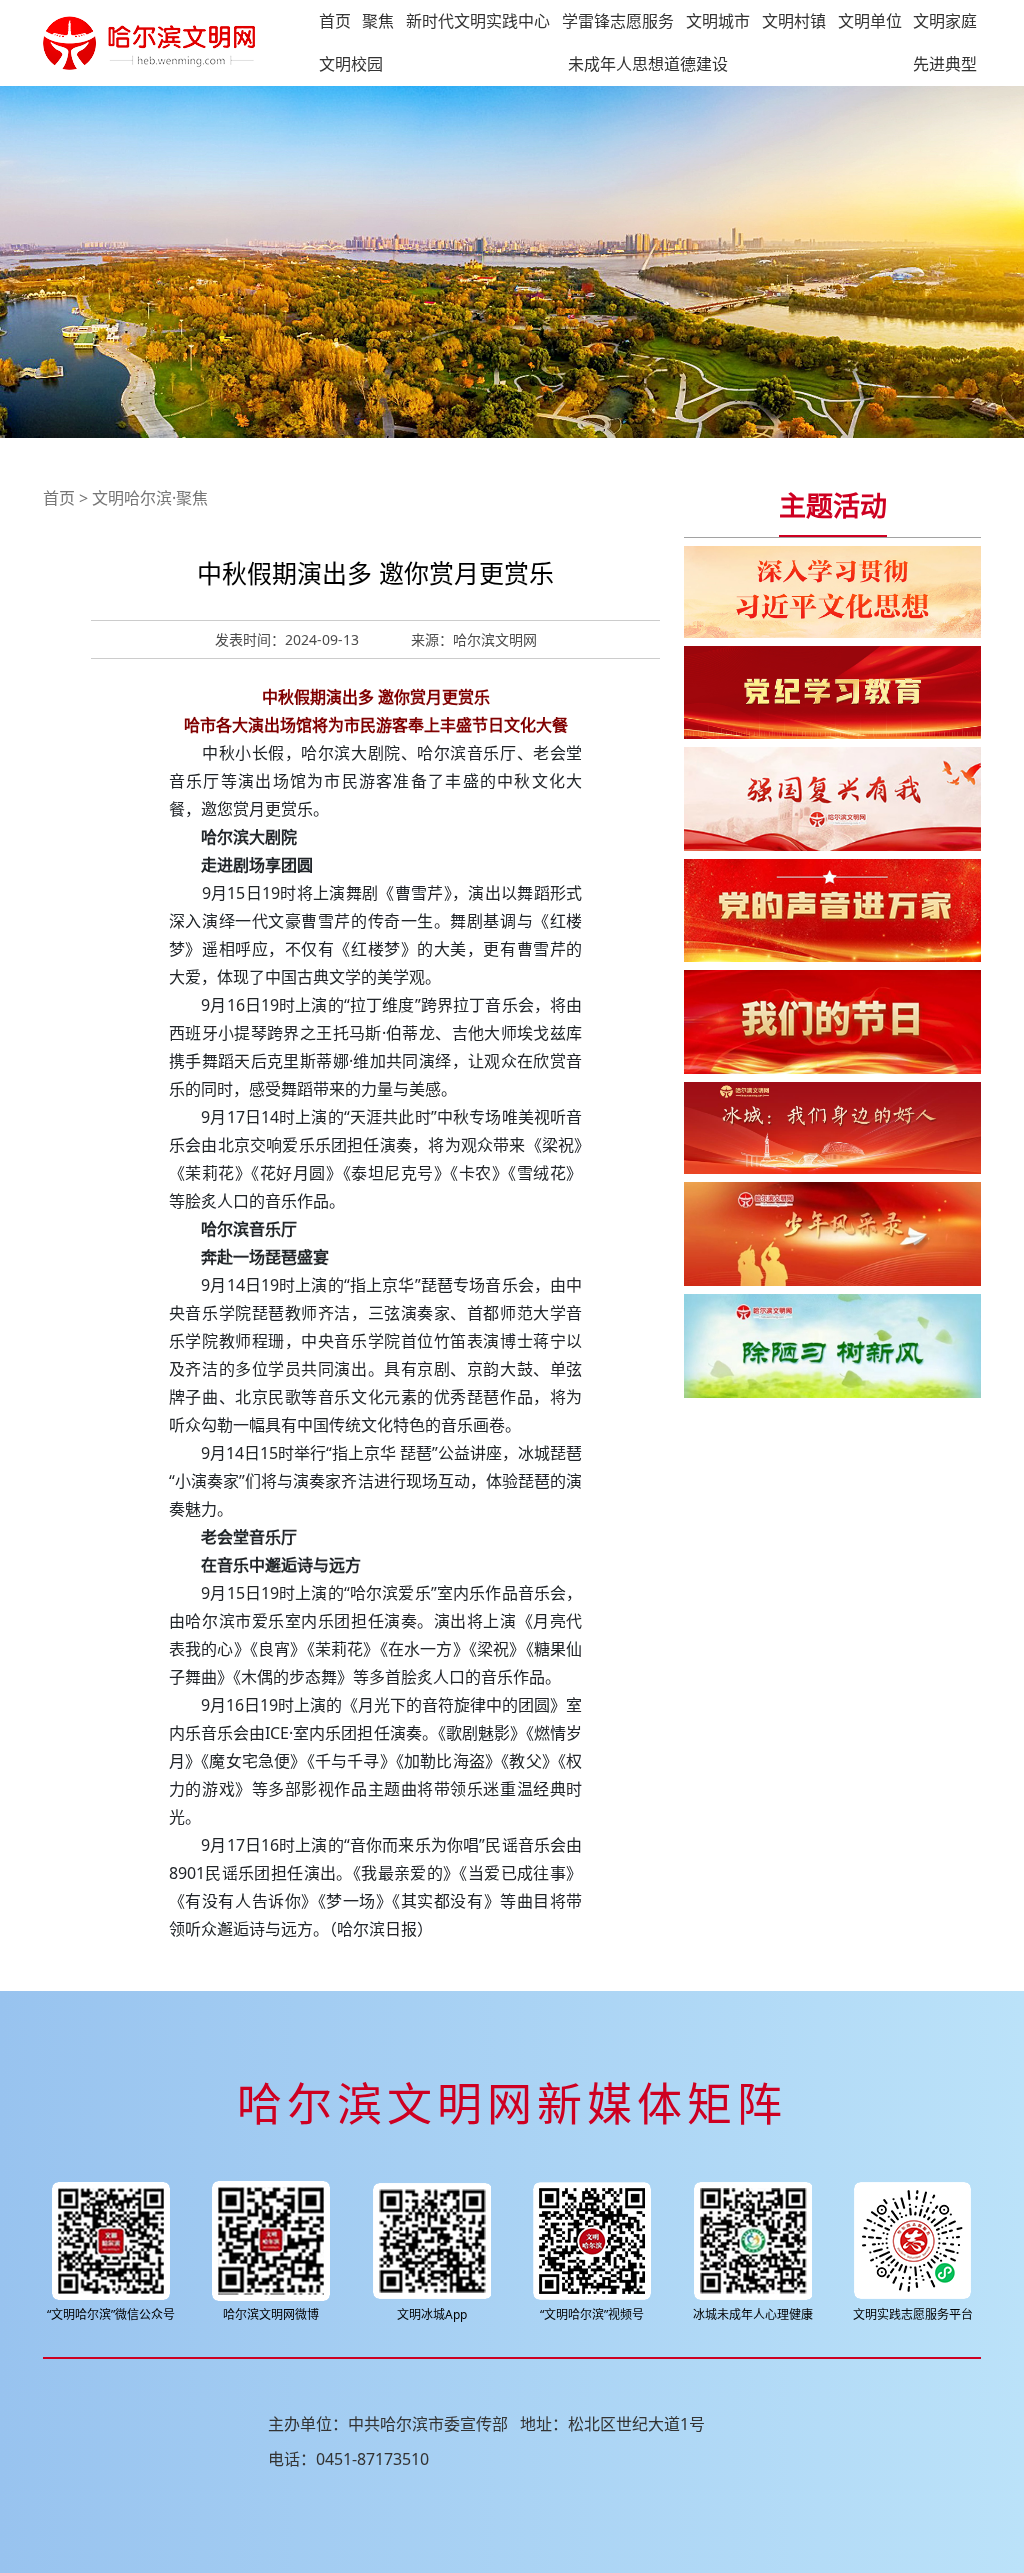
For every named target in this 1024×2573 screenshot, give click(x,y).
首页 (335, 21)
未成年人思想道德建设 (648, 64)
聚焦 (378, 21)
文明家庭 (945, 21)
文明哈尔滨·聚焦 (150, 498)
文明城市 (718, 21)
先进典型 (945, 64)
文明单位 (870, 21)
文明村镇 (794, 21)
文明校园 (351, 64)
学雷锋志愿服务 (618, 21)
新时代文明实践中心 (478, 21)
